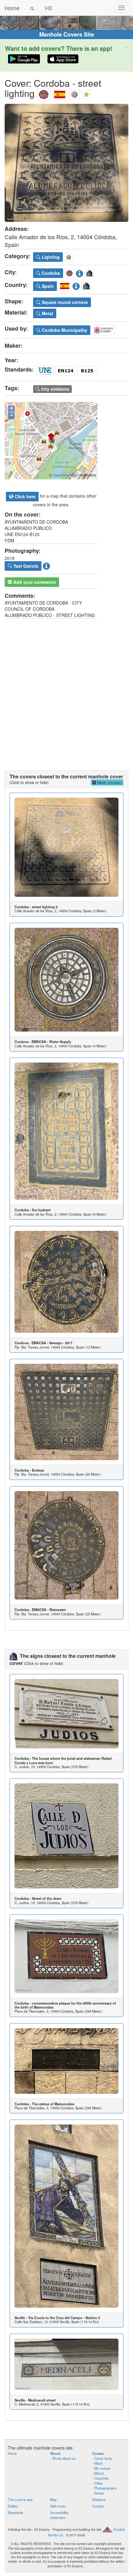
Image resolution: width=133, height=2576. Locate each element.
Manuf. (99, 2473)
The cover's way (20, 2499)
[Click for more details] (66, 847)
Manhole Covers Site (67, 34)
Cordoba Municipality (64, 330)
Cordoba (50, 273)
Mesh (99, 2463)
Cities (99, 2483)
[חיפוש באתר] (32, 8)
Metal (47, 313)
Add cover (58, 2506)
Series (99, 2493)
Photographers (105, 2488)
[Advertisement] (66, 688)
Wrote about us (64, 2458)
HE (49, 8)
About (55, 2453)
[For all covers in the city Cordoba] (44, 93)
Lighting (50, 257)
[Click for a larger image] (66, 163)
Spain (47, 286)
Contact (98, 2506)
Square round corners (64, 302)
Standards (15, 2512)
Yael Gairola (25, 566)
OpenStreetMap (65, 475)
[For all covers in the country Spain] (60, 93)
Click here (24, 496)
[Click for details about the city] (79, 272)
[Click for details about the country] (76, 285)
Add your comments (34, 582)
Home (12, 8)
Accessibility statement (59, 2515)
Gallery (13, 2506)
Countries (102, 2478)
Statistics (99, 2499)
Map (53, 2499)
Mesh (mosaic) (109, 782)
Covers (98, 2453)
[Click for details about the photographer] (46, 565)
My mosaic (103, 2468)
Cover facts (103, 2458)
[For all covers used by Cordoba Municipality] (103, 329)
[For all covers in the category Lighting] (75, 93)
